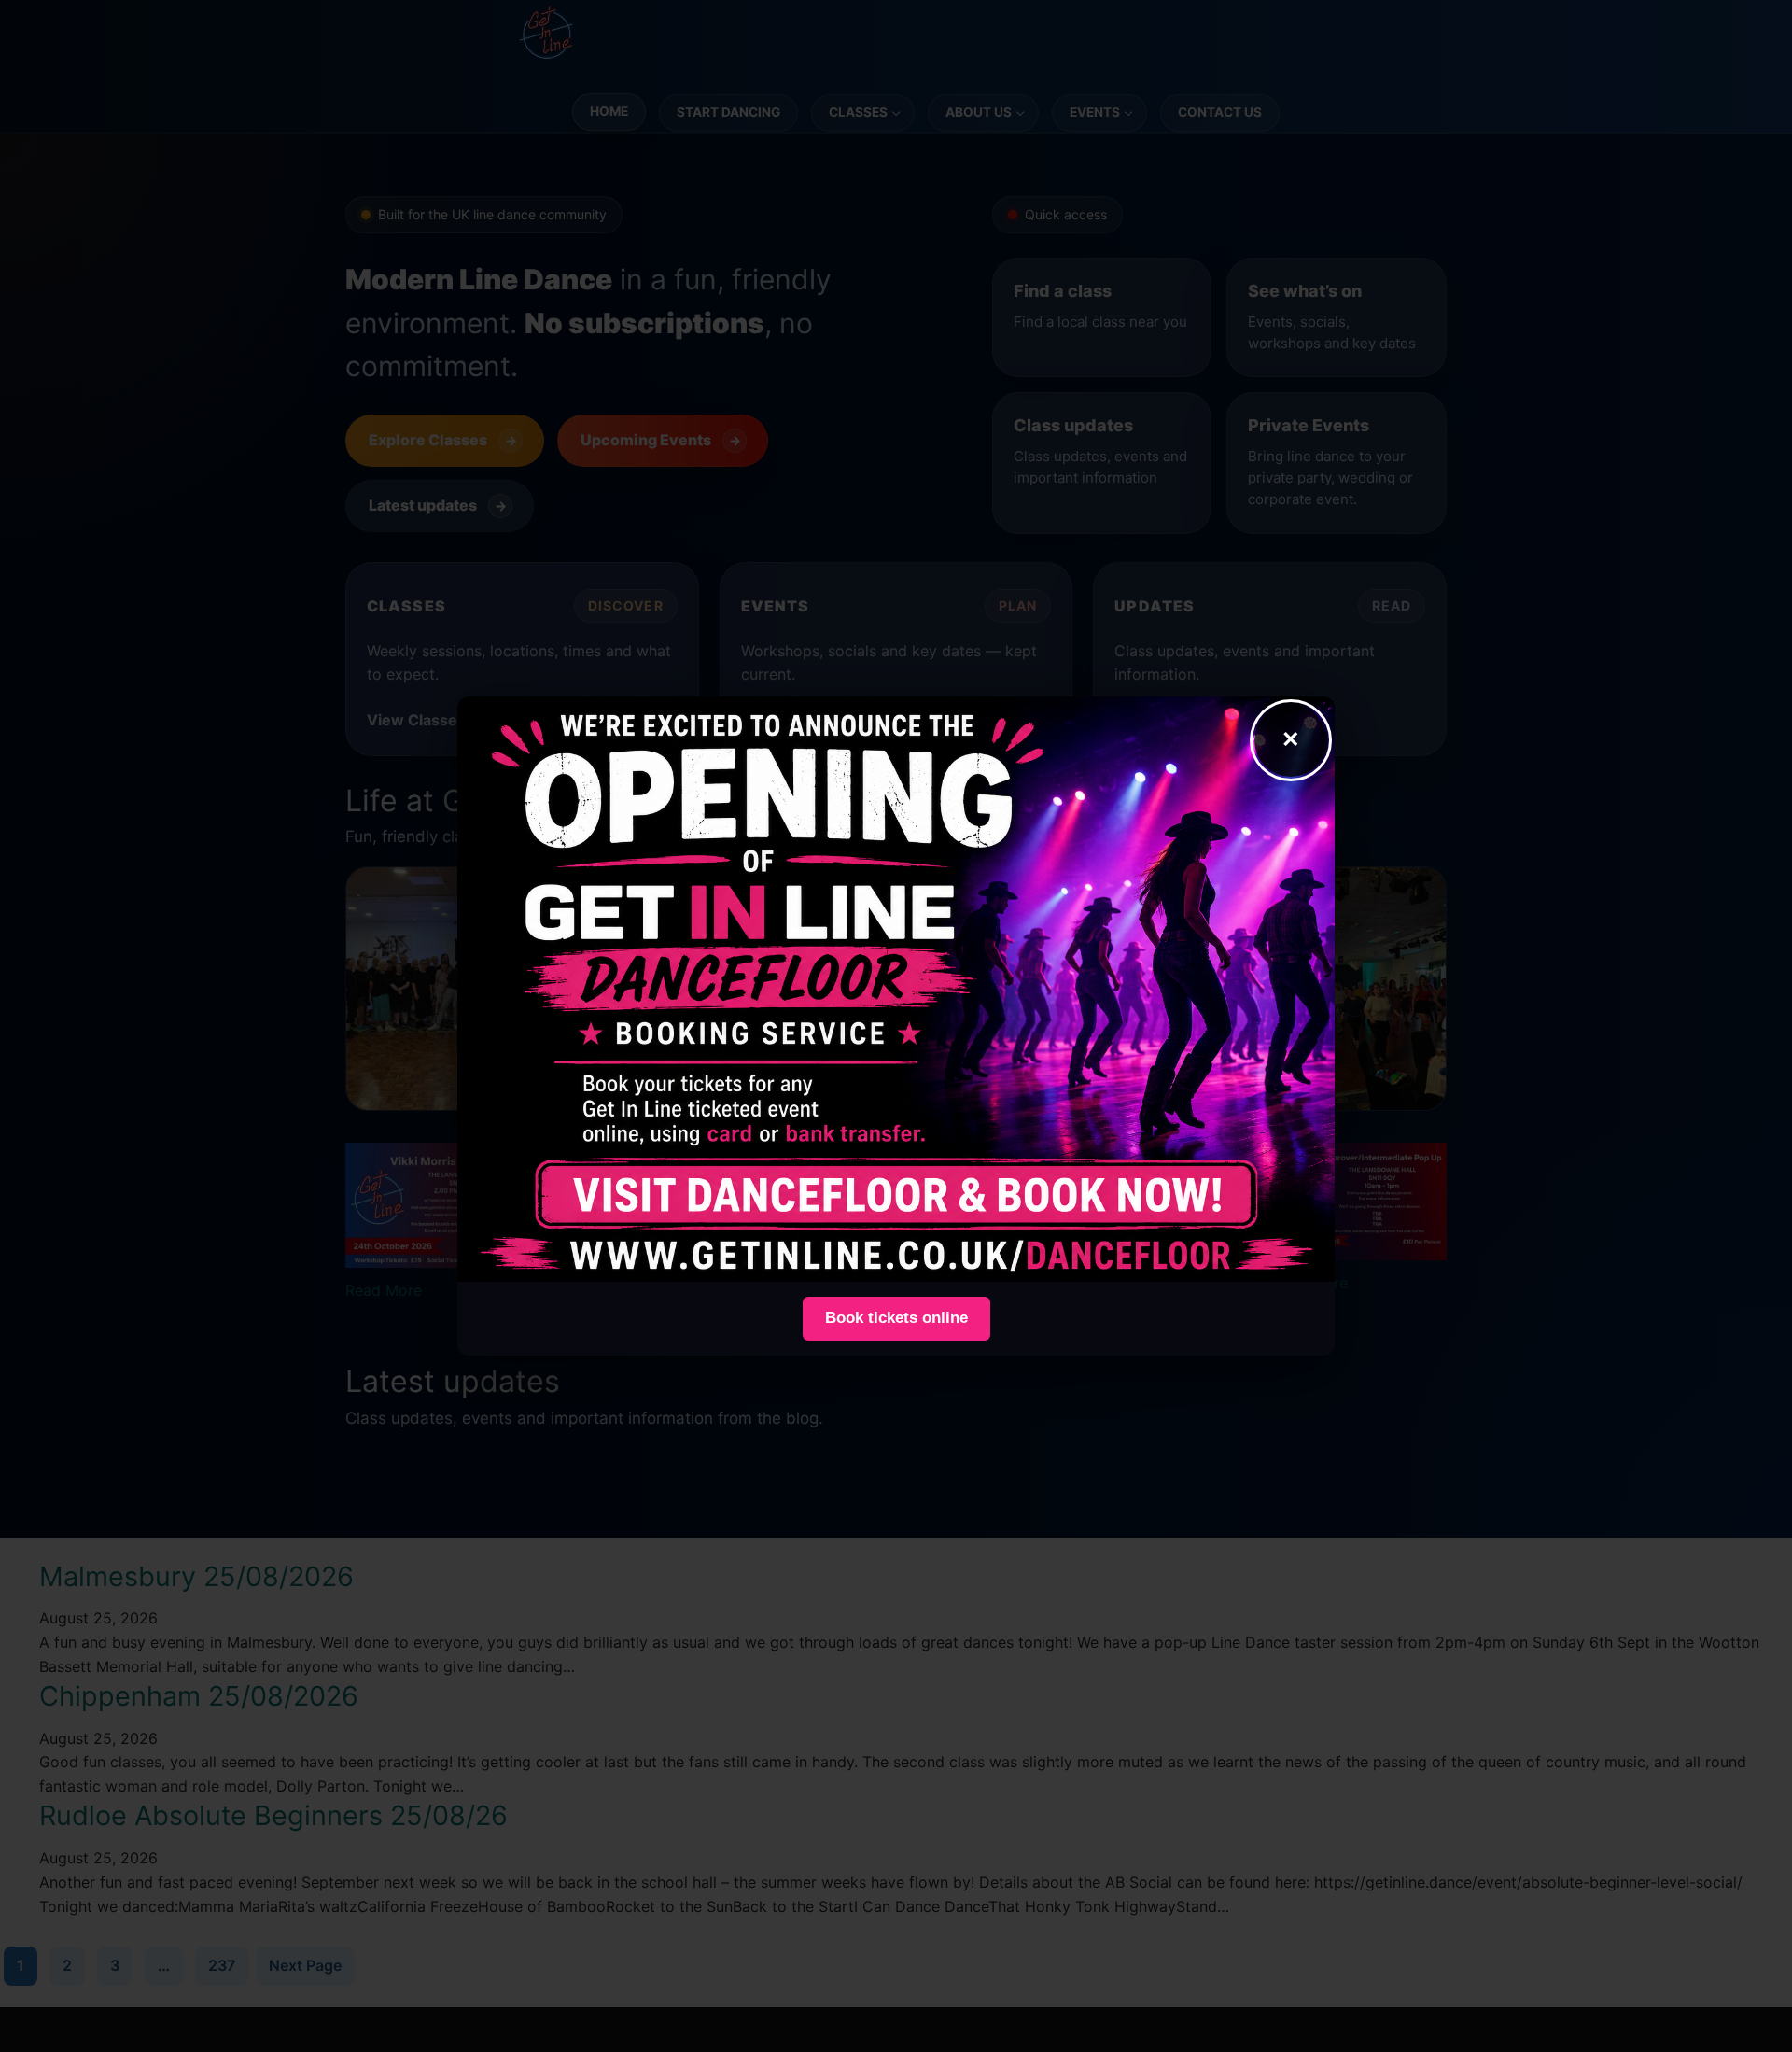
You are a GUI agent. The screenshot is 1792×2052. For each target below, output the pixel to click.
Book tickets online (896, 1318)
